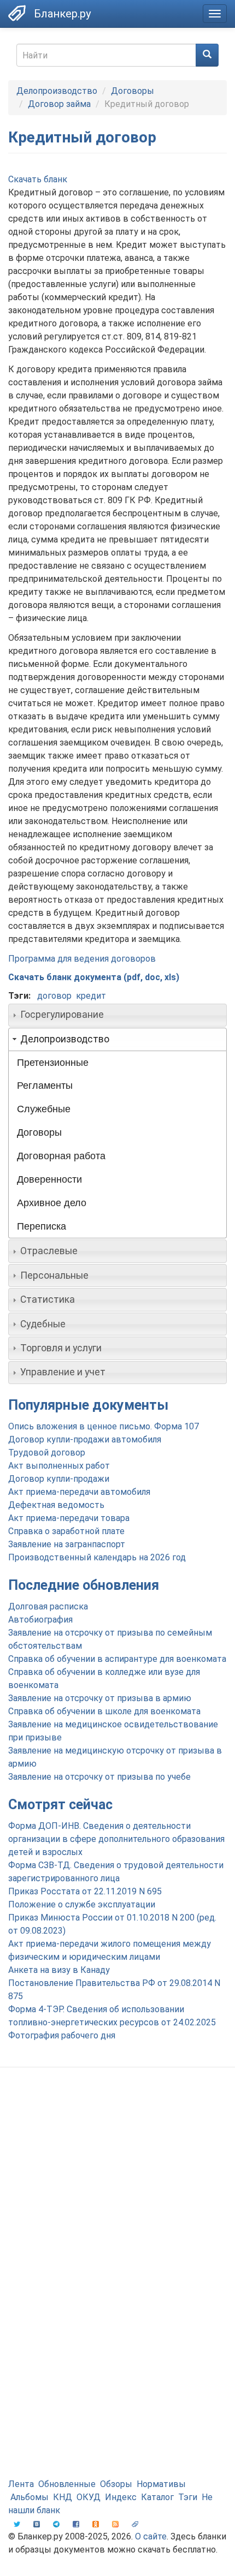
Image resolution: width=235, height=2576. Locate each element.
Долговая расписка (48, 1606)
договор (54, 996)
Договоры (133, 91)
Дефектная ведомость (56, 1505)
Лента (21, 2484)
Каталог (157, 2497)
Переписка (42, 1226)
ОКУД (89, 2497)
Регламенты (45, 1086)
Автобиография (40, 1620)
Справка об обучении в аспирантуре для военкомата (117, 1659)
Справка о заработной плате (66, 1531)
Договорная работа (61, 1156)
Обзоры (116, 2484)
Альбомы (30, 2497)
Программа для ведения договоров (82, 959)
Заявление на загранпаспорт (67, 1544)
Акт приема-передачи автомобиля (79, 1492)
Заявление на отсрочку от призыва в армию (100, 1698)
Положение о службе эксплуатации (82, 1904)
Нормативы (161, 2484)
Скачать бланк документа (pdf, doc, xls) (94, 977)
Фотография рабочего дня (62, 2035)
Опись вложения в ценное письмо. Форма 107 (104, 1426)
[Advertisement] (117, 2204)
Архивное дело (52, 1203)
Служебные (44, 1109)
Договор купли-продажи (59, 1479)
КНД (63, 2497)
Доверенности (49, 1179)
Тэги (188, 2497)
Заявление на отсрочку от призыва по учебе (99, 1777)
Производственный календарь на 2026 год (97, 1557)
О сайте (151, 2536)
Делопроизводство (57, 91)
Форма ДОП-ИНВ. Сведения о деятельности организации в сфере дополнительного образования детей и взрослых (116, 1839)
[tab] (117, 1015)
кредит (91, 996)
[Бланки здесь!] (17, 13)
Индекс (121, 2497)
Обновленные (67, 2484)
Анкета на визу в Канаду (59, 1970)
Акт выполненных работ (59, 1466)
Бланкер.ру (62, 14)
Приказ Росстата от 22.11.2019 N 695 (85, 1891)
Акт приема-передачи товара (69, 1518)
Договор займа (59, 104)
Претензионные (53, 1063)
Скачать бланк (38, 179)
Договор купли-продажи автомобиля (85, 1439)
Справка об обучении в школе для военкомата (104, 1711)
